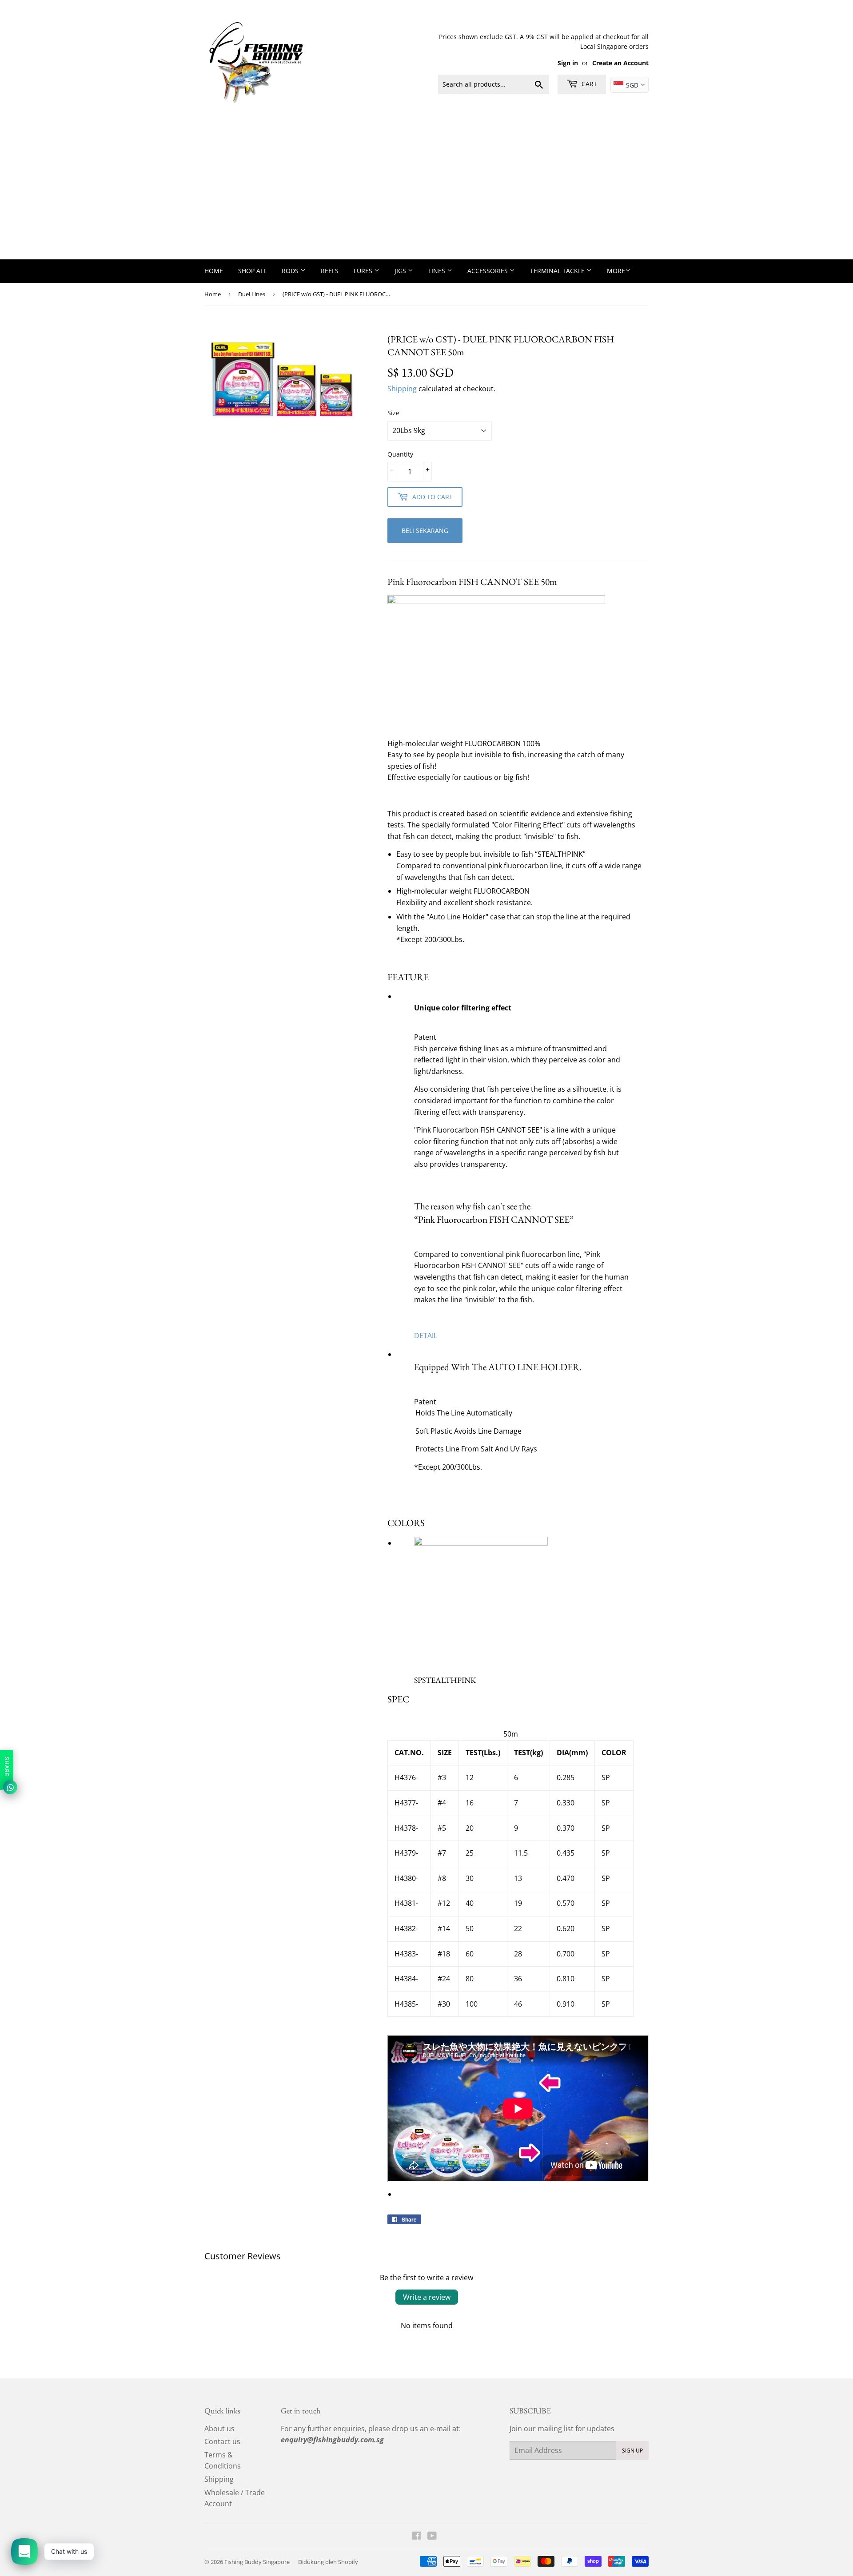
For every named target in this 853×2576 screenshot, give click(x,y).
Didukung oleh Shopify (328, 2562)
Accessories (488, 271)
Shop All (252, 271)
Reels (330, 271)
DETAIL (426, 1336)
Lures (364, 271)
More (616, 271)
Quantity (400, 454)
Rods (291, 271)
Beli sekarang (425, 531)
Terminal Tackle (558, 271)
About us (219, 2429)
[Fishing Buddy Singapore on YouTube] (432, 2536)
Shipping (402, 389)
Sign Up (632, 2451)
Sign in (568, 63)
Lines (438, 271)
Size (393, 413)
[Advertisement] (426, 193)
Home (214, 271)
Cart (588, 84)
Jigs (401, 271)
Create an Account (620, 63)
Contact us (222, 2441)
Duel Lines (252, 294)
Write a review (427, 2297)
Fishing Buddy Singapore (257, 2562)
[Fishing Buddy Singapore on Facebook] (417, 2536)
